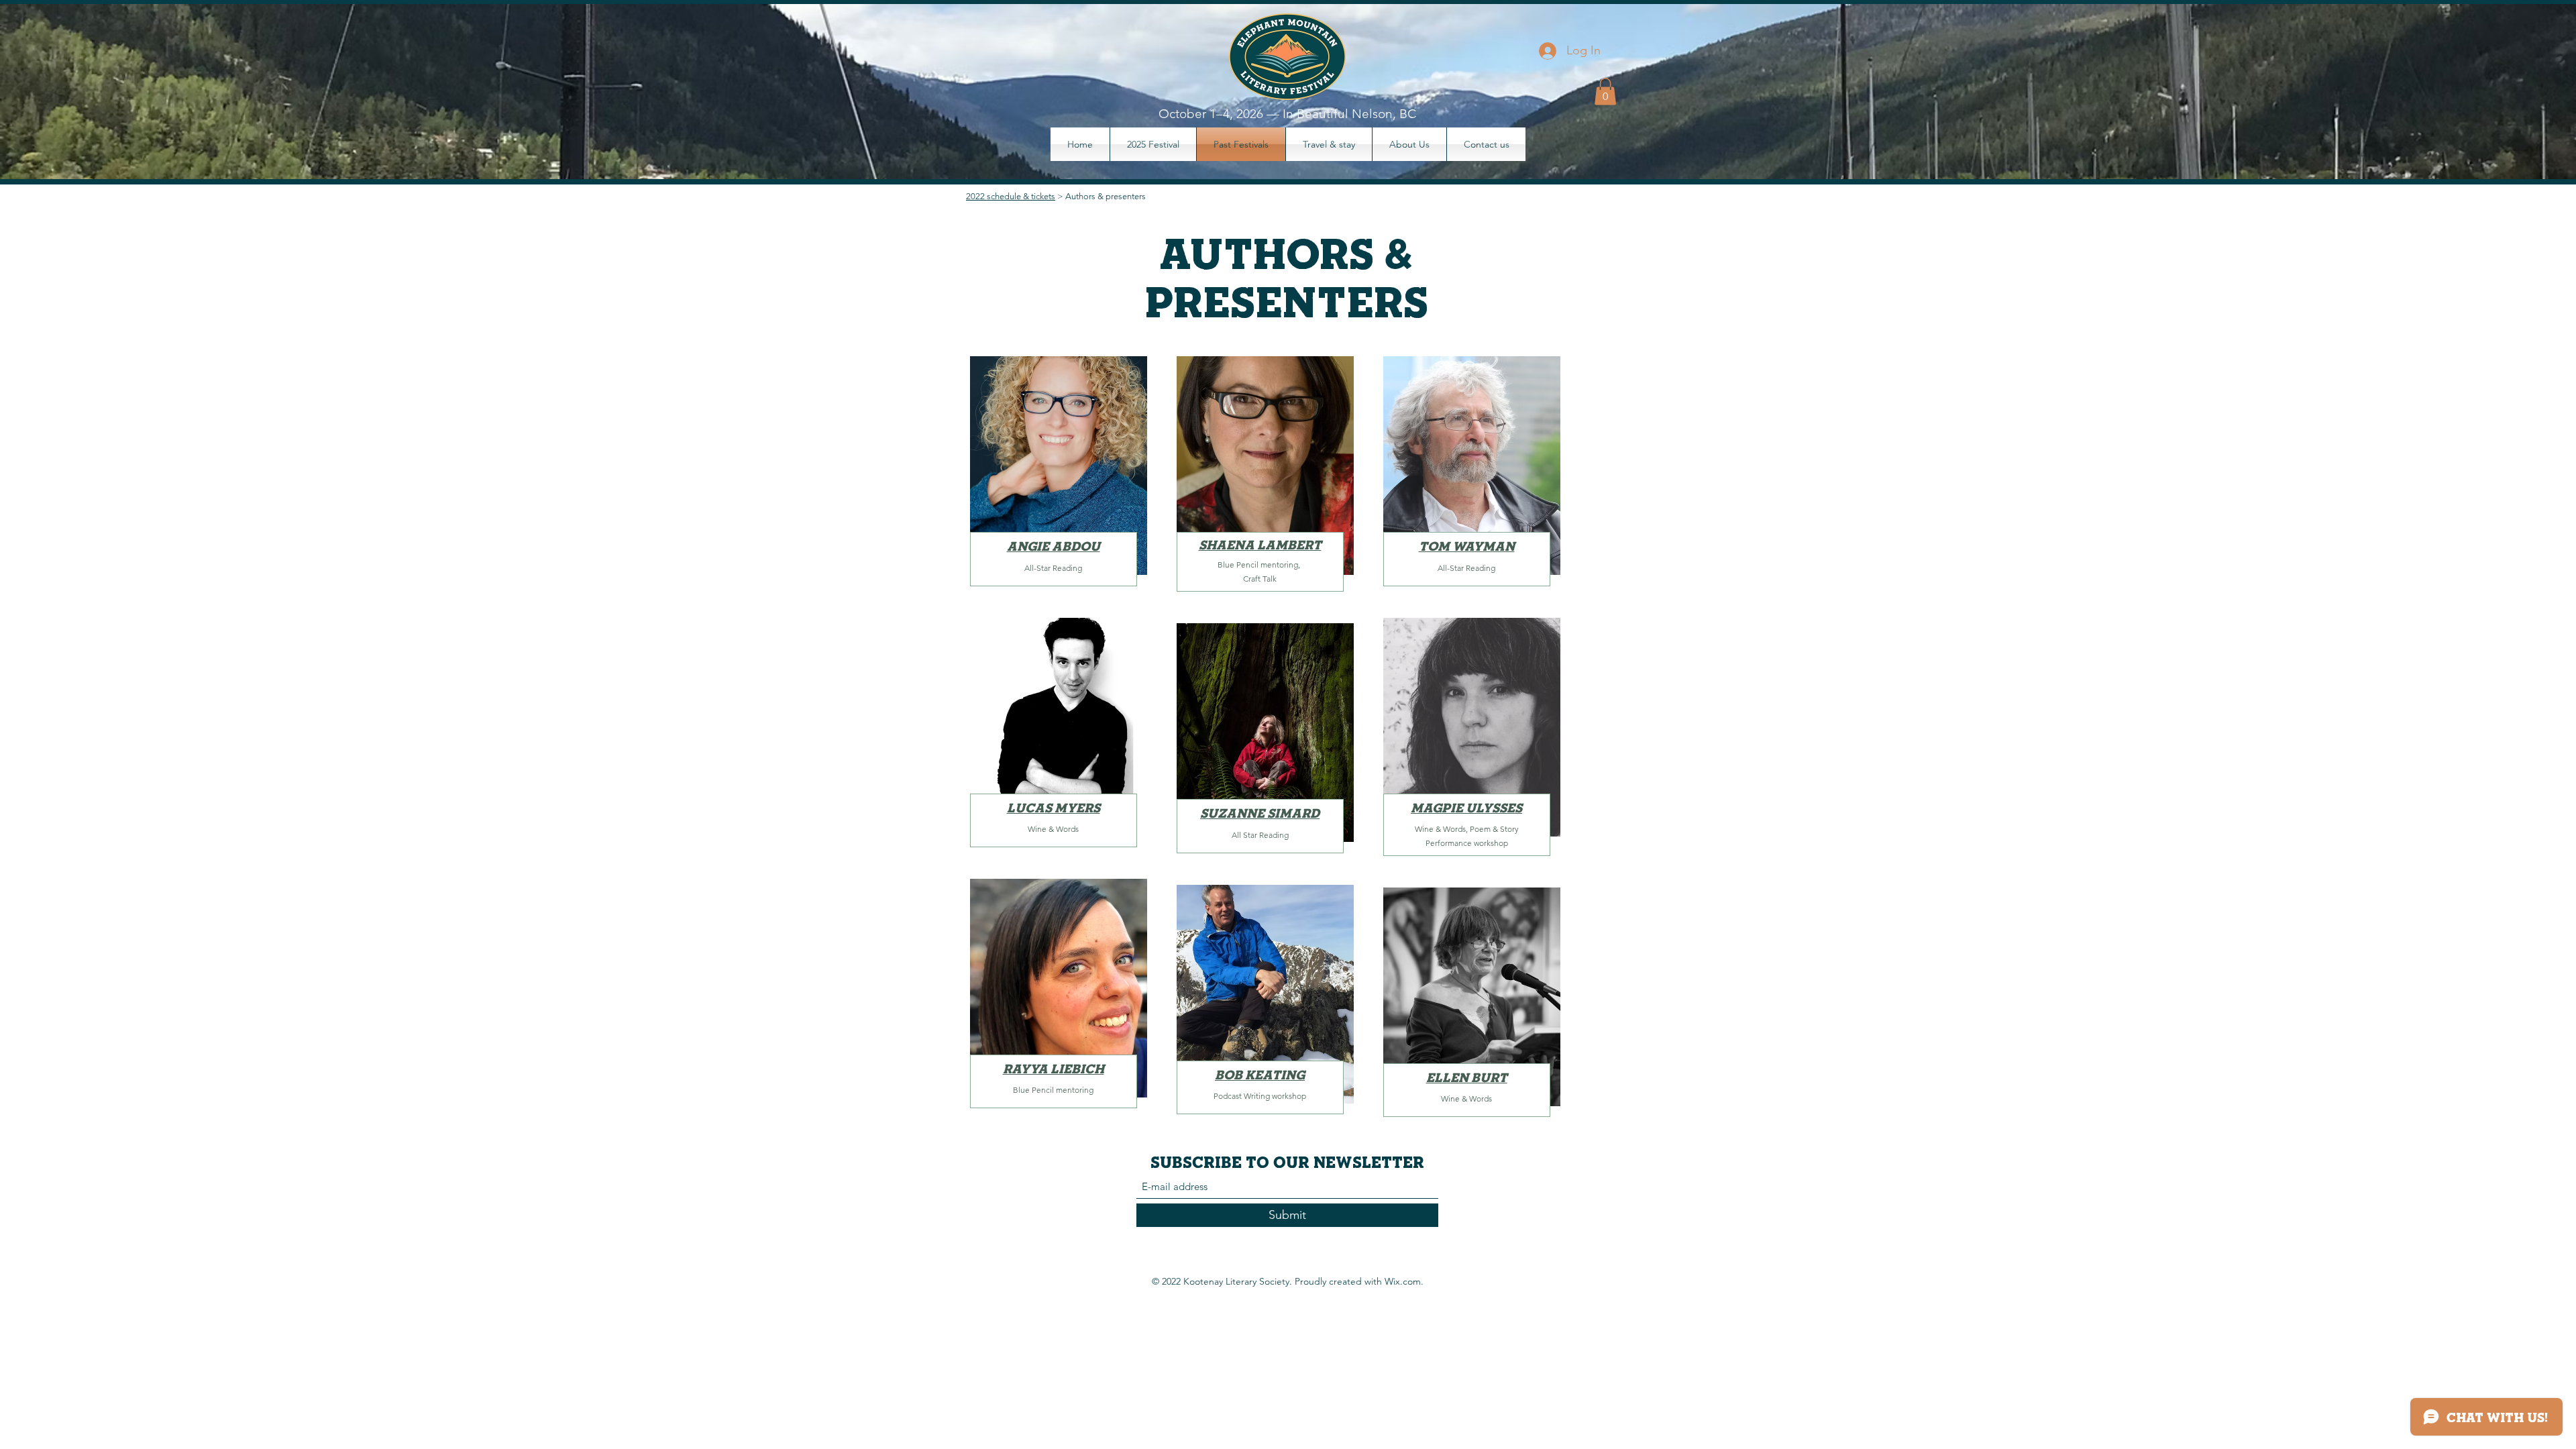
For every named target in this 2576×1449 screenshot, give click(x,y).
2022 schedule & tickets (1011, 196)
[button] (1605, 92)
